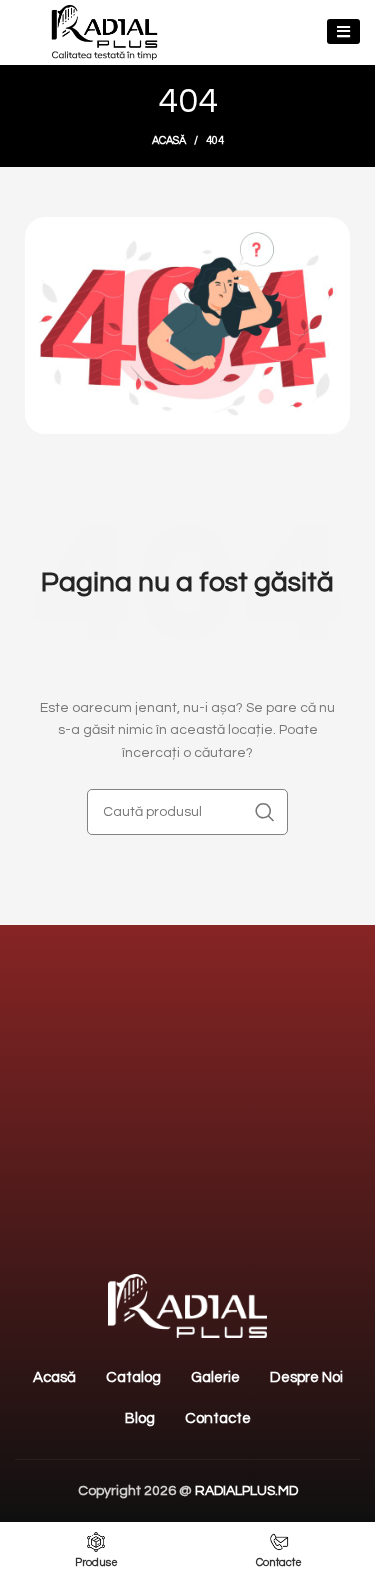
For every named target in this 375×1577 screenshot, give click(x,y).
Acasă (169, 140)
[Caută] (265, 812)
